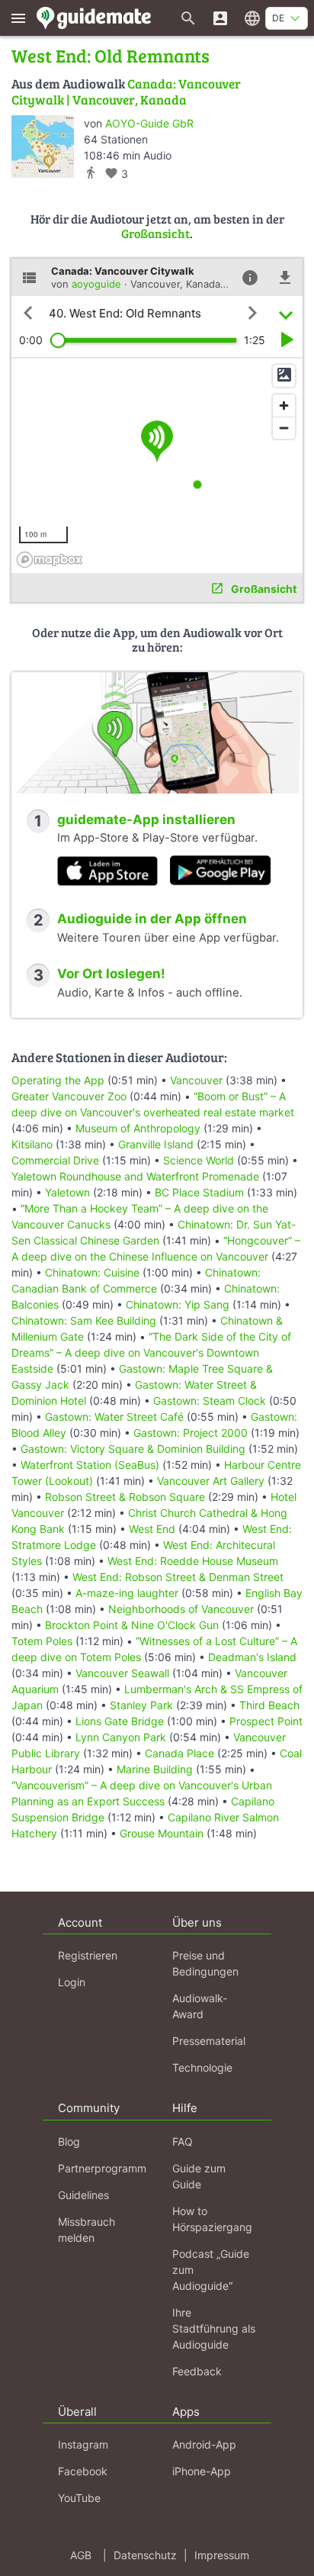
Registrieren (88, 1955)
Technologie (202, 2067)
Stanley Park (141, 1705)
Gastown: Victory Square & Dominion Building (133, 1449)
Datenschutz (145, 2555)
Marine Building (155, 1769)
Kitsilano (32, 1144)
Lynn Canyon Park (121, 1737)
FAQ (183, 2141)
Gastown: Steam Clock (210, 1401)
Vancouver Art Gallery (211, 1481)
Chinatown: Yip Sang (178, 1304)
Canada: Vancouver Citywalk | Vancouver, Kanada (126, 91)
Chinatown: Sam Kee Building (84, 1320)
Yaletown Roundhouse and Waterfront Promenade (135, 1176)
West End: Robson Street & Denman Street (178, 1577)
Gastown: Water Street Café (114, 1417)
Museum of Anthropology (138, 1128)
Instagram (83, 2444)
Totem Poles (42, 1641)
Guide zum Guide (199, 2176)
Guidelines (83, 2195)
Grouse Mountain (162, 1833)
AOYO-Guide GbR (149, 123)
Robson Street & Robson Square (125, 1497)
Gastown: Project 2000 (191, 1433)
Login (72, 1982)
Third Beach (269, 1705)
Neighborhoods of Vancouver (181, 1609)
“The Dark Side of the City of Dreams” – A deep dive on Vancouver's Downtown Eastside (151, 1352)
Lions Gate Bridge (120, 1721)
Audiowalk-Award (200, 2006)
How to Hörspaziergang (212, 2219)
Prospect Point (266, 1721)
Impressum (222, 2555)
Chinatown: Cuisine (92, 1272)
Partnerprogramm (102, 2168)
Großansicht (155, 233)
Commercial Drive (55, 1160)
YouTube (79, 2498)
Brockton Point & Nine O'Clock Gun (132, 1625)
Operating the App (58, 1080)
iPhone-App (202, 2471)
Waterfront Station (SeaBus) (90, 1465)
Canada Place (179, 1753)
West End (152, 1529)
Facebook (83, 2471)
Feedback (197, 2371)
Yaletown (67, 1192)
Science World (199, 1160)
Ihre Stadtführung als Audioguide (214, 2328)
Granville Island (156, 1144)
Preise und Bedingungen (205, 1963)
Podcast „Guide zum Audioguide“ (211, 2270)
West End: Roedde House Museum (193, 1561)
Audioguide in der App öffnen (152, 919)
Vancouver (196, 1080)
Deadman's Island (252, 1657)
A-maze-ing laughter (127, 1593)
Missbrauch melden (87, 2230)
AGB (81, 2555)
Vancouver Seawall (122, 1673)
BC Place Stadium (199, 1192)
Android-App (204, 2444)
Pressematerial (209, 2041)
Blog (69, 2141)
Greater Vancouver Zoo (69, 1096)
